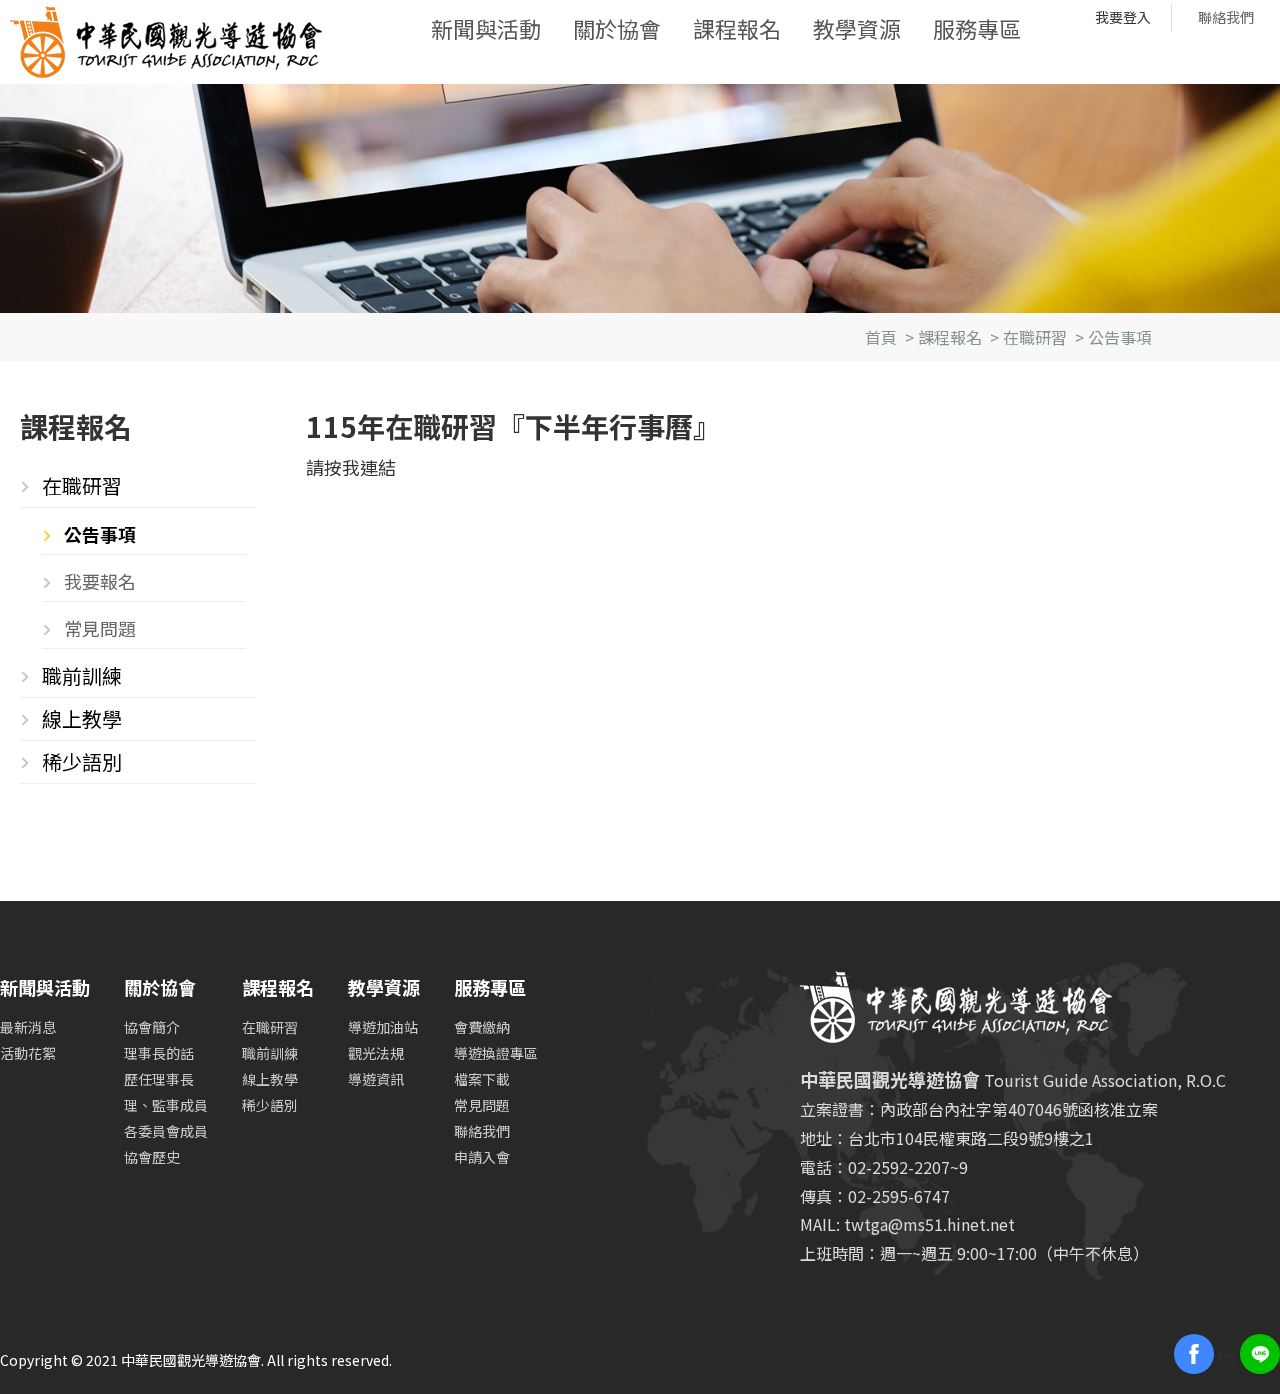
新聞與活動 (486, 28)
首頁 (881, 337)
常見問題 (100, 628)
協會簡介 (152, 1027)
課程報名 (737, 28)
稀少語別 (82, 761)
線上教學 (82, 718)
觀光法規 (376, 1053)
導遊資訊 (376, 1079)
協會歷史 (152, 1157)
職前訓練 (82, 675)
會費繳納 (482, 1027)
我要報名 (100, 581)
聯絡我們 (1226, 17)
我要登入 (1123, 17)
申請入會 (482, 1157)
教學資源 (857, 28)
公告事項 (1120, 337)
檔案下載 (482, 1079)
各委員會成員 (166, 1131)
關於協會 (617, 28)
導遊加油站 (383, 1027)
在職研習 (1035, 337)
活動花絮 (28, 1053)
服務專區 (977, 28)
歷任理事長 (159, 1079)
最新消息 (28, 1027)
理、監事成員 (166, 1105)
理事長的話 (159, 1053)
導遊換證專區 (496, 1053)
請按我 (333, 467)
